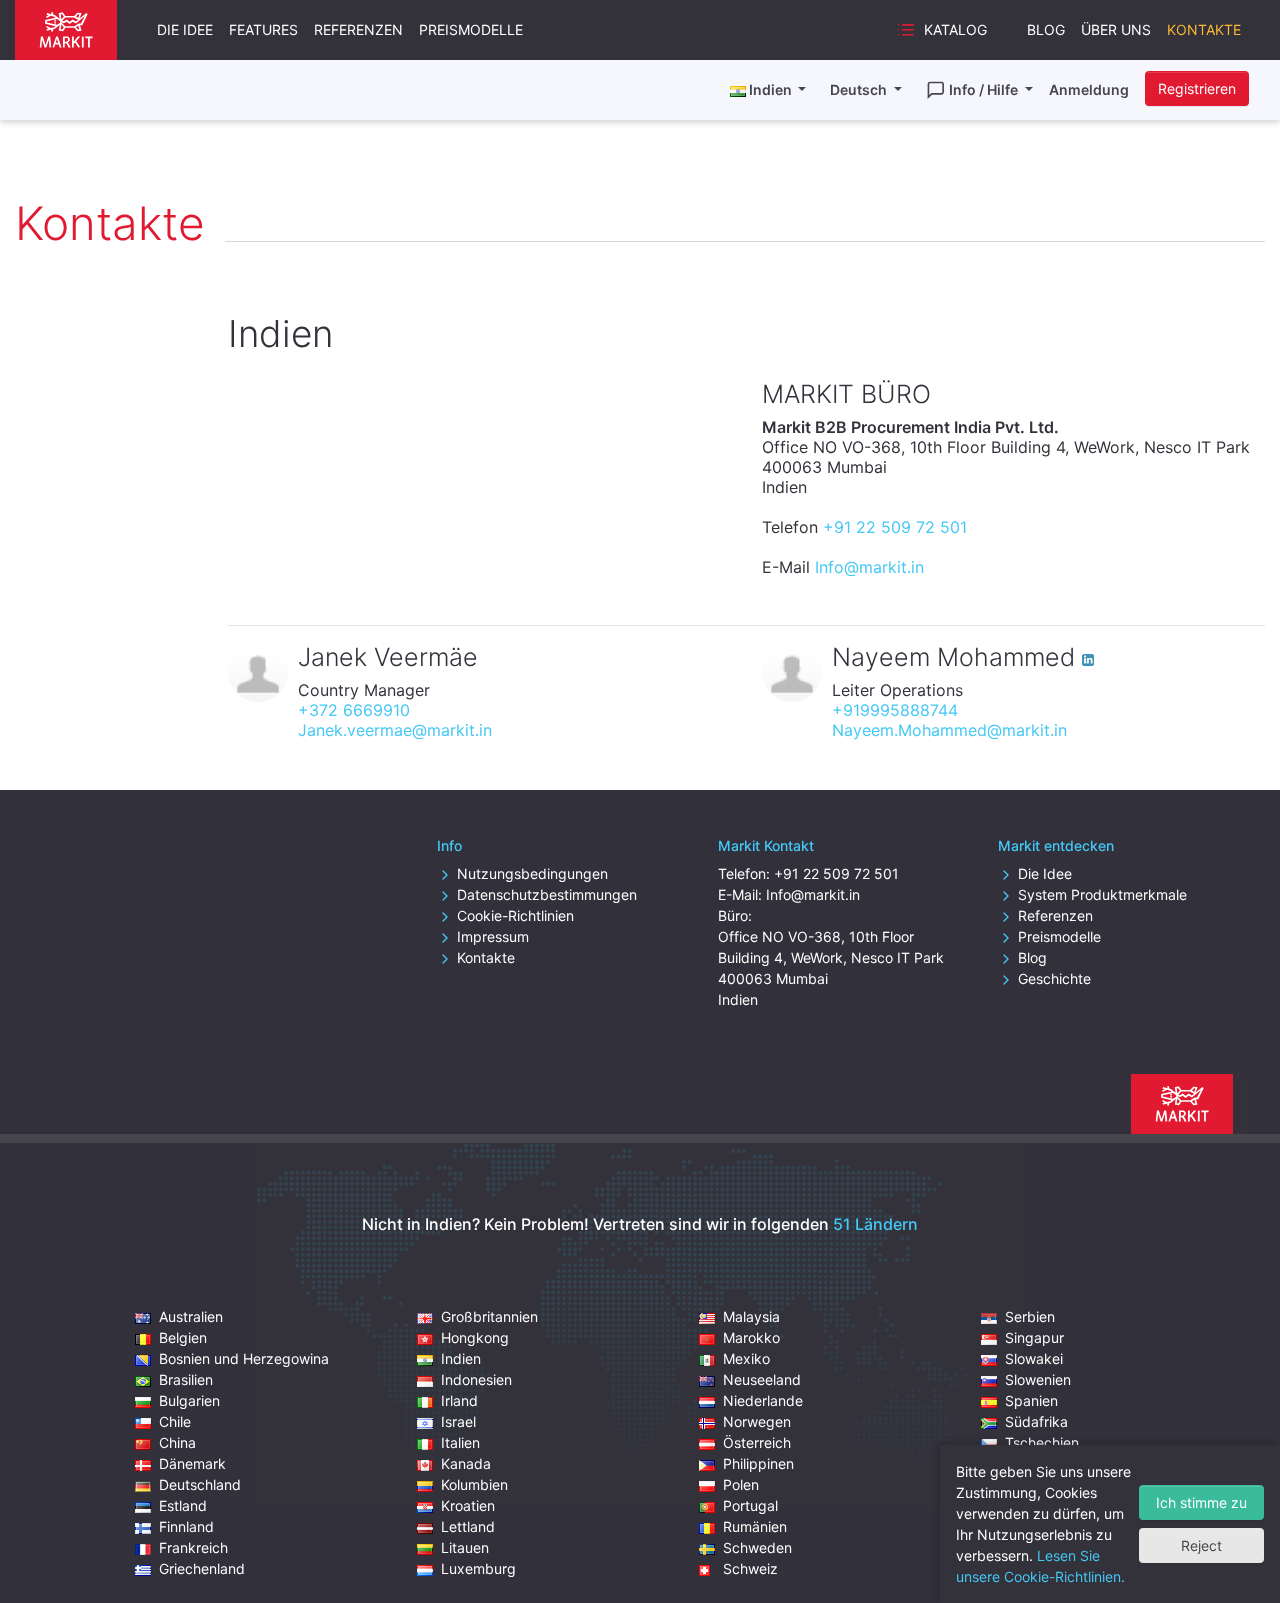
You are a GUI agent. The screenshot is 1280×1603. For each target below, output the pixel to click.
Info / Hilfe (985, 89)
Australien (191, 1316)
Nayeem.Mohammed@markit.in (949, 730)
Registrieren (1197, 88)
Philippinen (758, 1463)
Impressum (493, 936)
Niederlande (763, 1400)
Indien (461, 1358)
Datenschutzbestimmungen (547, 894)
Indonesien (476, 1379)
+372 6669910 (354, 710)
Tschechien (1042, 1442)
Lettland (468, 1526)
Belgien (183, 1337)
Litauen (465, 1547)
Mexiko (746, 1358)
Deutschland (200, 1484)
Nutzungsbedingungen (532, 873)
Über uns (1116, 29)
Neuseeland (762, 1379)
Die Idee (185, 29)
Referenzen (358, 29)
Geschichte (1054, 978)
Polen (741, 1484)
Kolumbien (474, 1484)
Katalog (955, 29)
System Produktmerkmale (1102, 894)
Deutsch (860, 89)
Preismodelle (471, 29)
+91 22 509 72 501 (895, 527)
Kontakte (1204, 29)
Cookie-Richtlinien (515, 915)
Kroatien (468, 1505)
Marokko (751, 1337)
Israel (458, 1421)
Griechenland (202, 1568)
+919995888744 (895, 710)
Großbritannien (489, 1316)
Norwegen (757, 1421)
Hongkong (475, 1337)
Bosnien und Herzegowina (244, 1358)
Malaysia (751, 1316)
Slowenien (1038, 1379)
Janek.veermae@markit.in (395, 730)
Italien (460, 1442)
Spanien (1031, 1400)
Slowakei (1034, 1358)
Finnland (186, 1526)
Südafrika (1036, 1421)
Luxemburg (478, 1568)
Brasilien (186, 1379)
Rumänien (755, 1526)
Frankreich (193, 1547)
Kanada (466, 1463)
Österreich (757, 1442)
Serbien (1030, 1316)
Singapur (1034, 1337)
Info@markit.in (869, 567)
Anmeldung (1089, 89)
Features (263, 29)
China (177, 1442)
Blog (1046, 29)
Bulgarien (189, 1400)
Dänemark (192, 1463)
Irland (459, 1400)
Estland (183, 1505)
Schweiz (750, 1568)
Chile (175, 1421)
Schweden (757, 1547)
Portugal (750, 1505)
